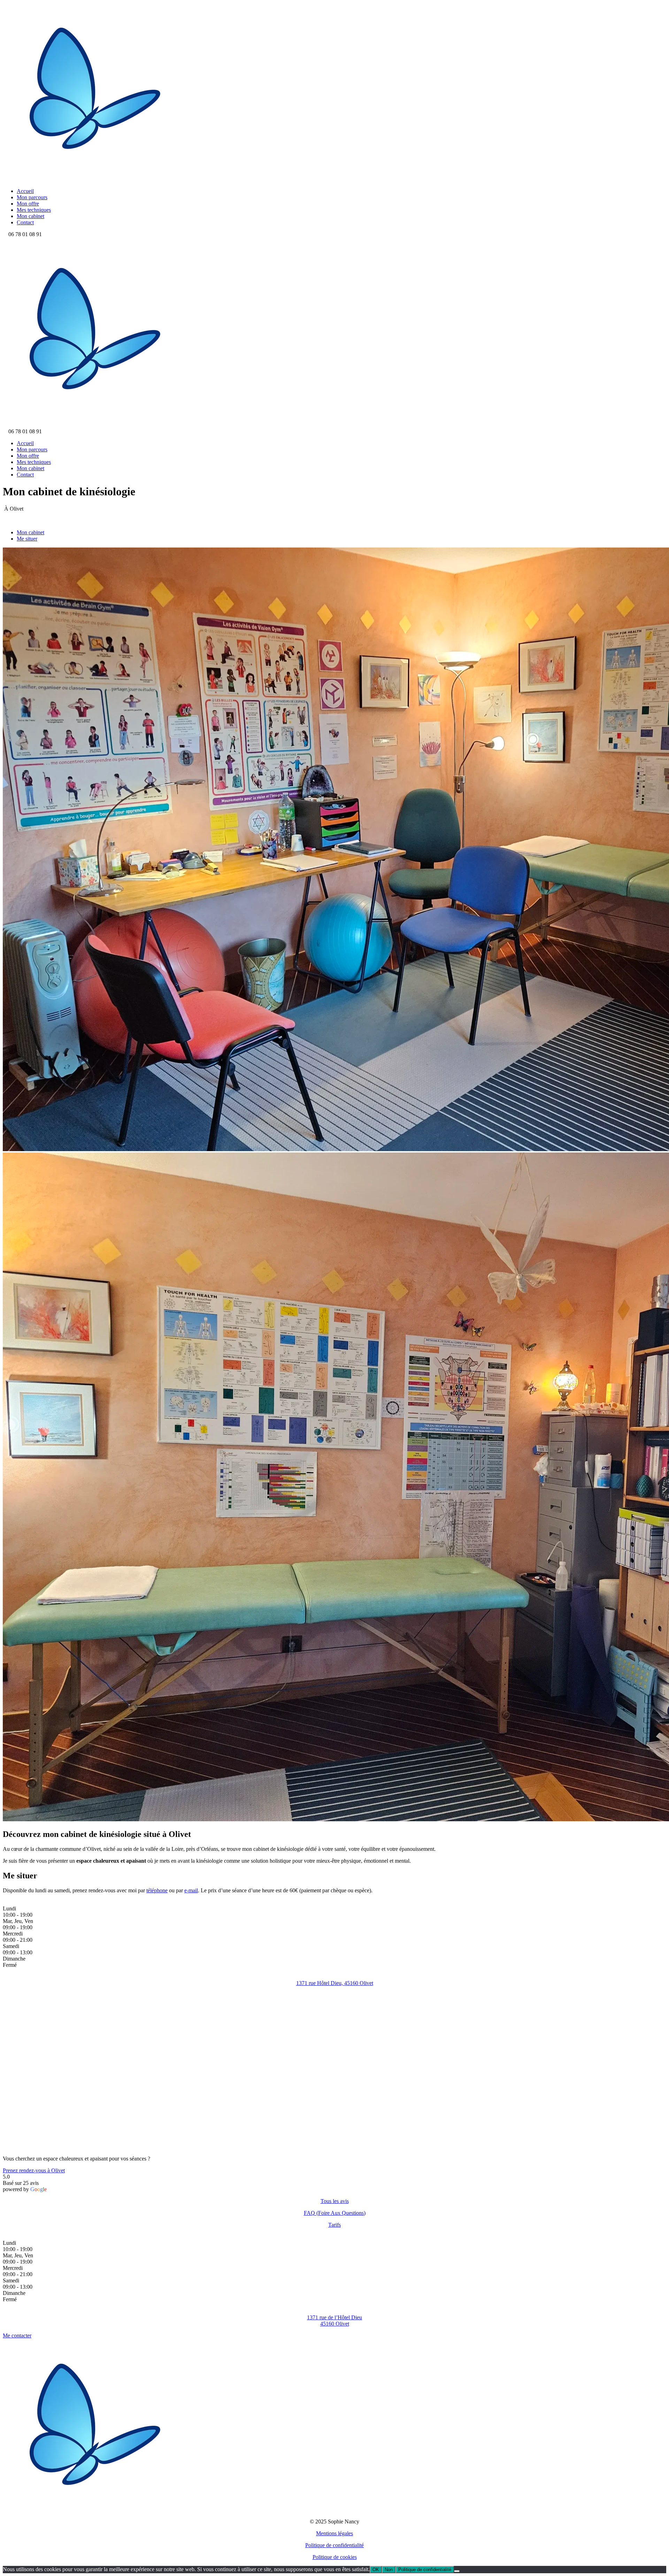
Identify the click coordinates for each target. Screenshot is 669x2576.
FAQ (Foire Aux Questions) (335, 2213)
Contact (25, 222)
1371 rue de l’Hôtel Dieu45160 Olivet (334, 2321)
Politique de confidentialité (334, 2545)
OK (376, 2570)
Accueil (25, 191)
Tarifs (334, 2225)
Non (389, 2570)
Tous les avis (335, 2201)
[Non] (457, 2571)
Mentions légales (334, 2533)
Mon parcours (32, 197)
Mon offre (28, 204)
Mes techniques (34, 210)
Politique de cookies (335, 2557)
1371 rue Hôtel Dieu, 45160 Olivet (335, 1983)
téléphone (157, 1890)
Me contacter (17, 2336)
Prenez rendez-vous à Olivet (34, 2170)
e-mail (191, 1890)
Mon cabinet (30, 216)
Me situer (27, 539)
